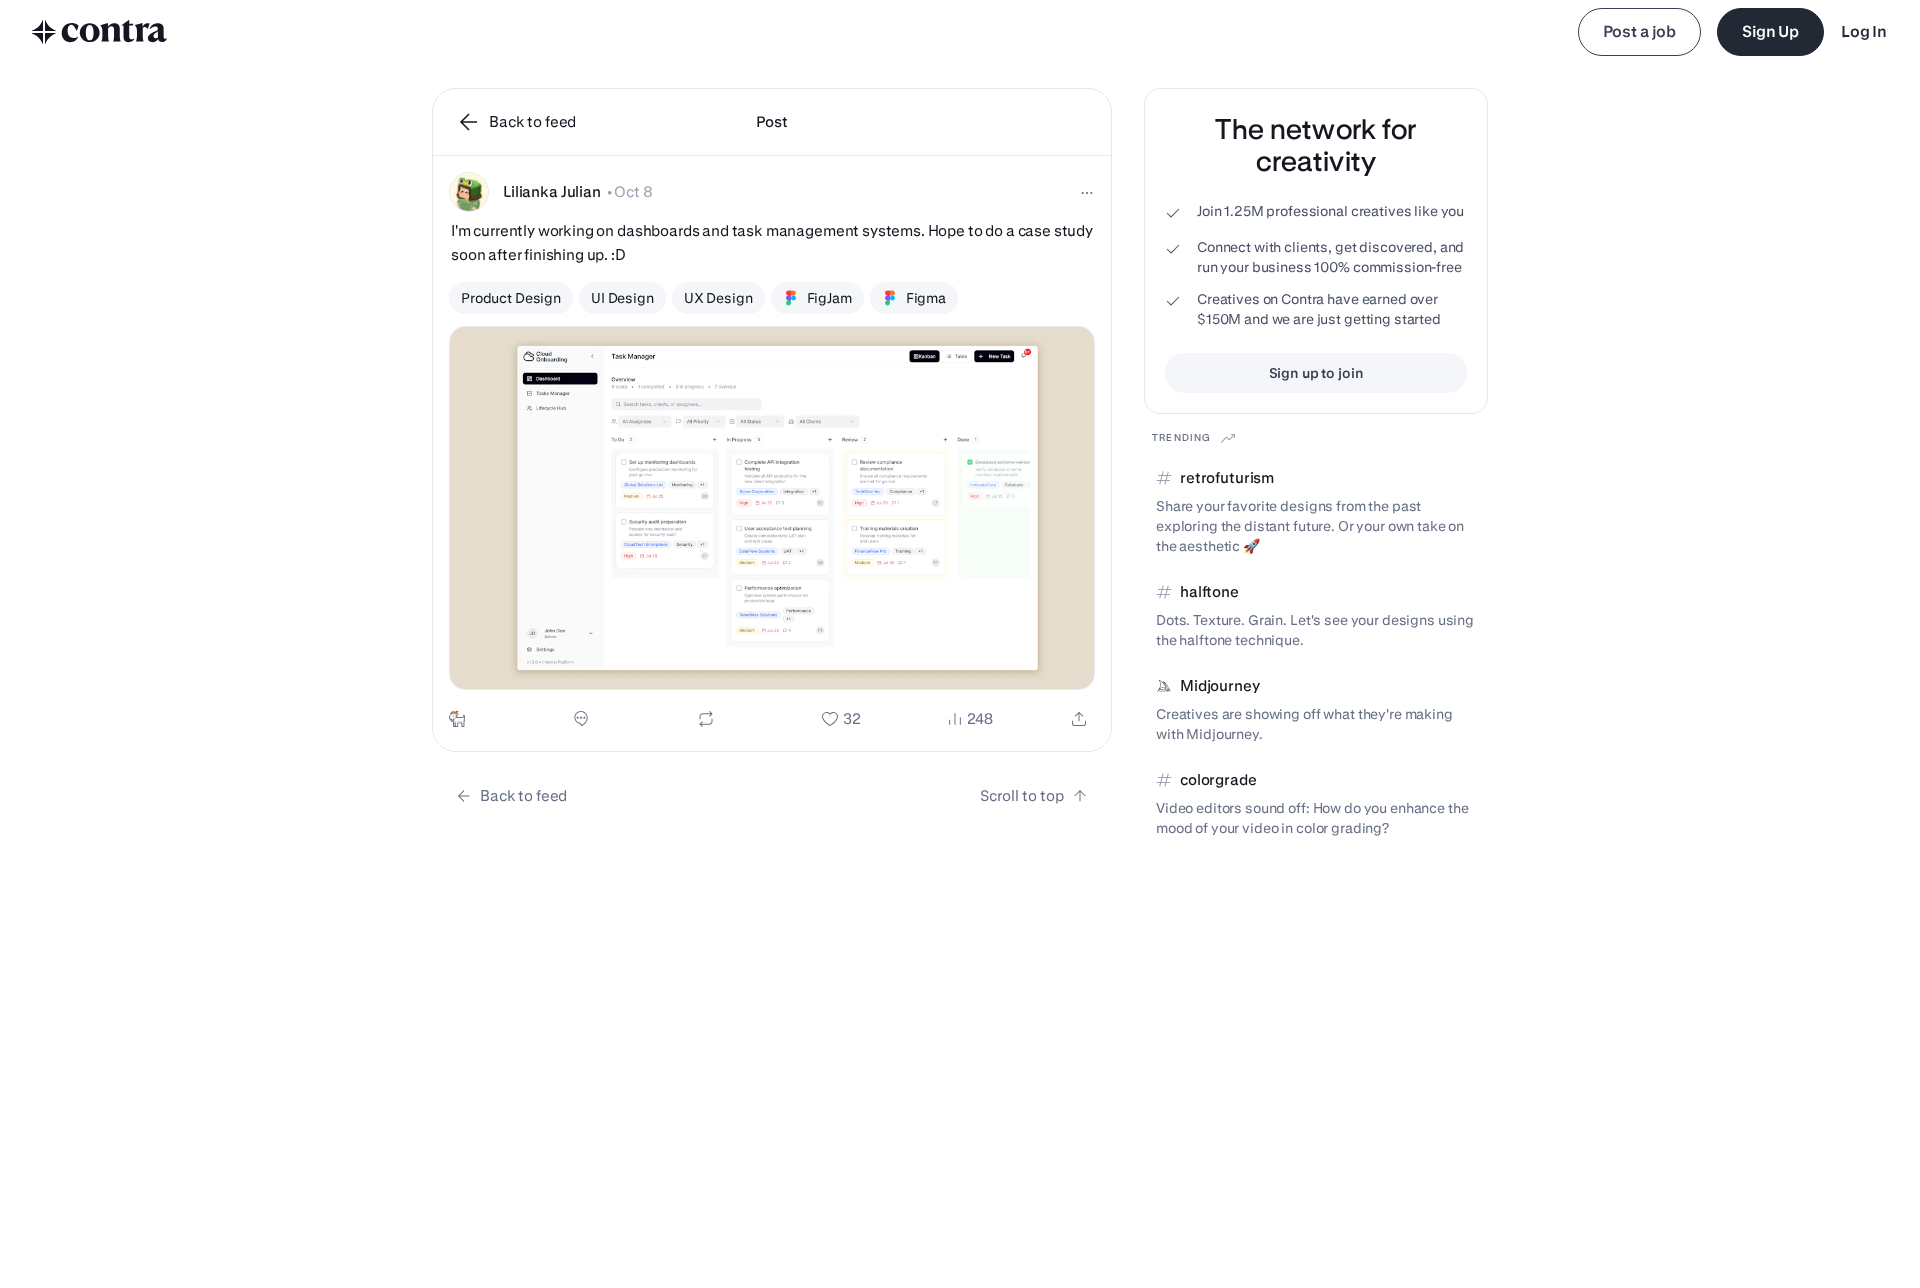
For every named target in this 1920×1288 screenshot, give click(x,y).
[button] (772, 453)
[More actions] (1087, 193)
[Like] (841, 719)
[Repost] (706, 719)
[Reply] (581, 719)
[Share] (1079, 719)
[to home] (100, 32)
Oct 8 (633, 191)
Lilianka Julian (552, 191)
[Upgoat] (457, 719)
